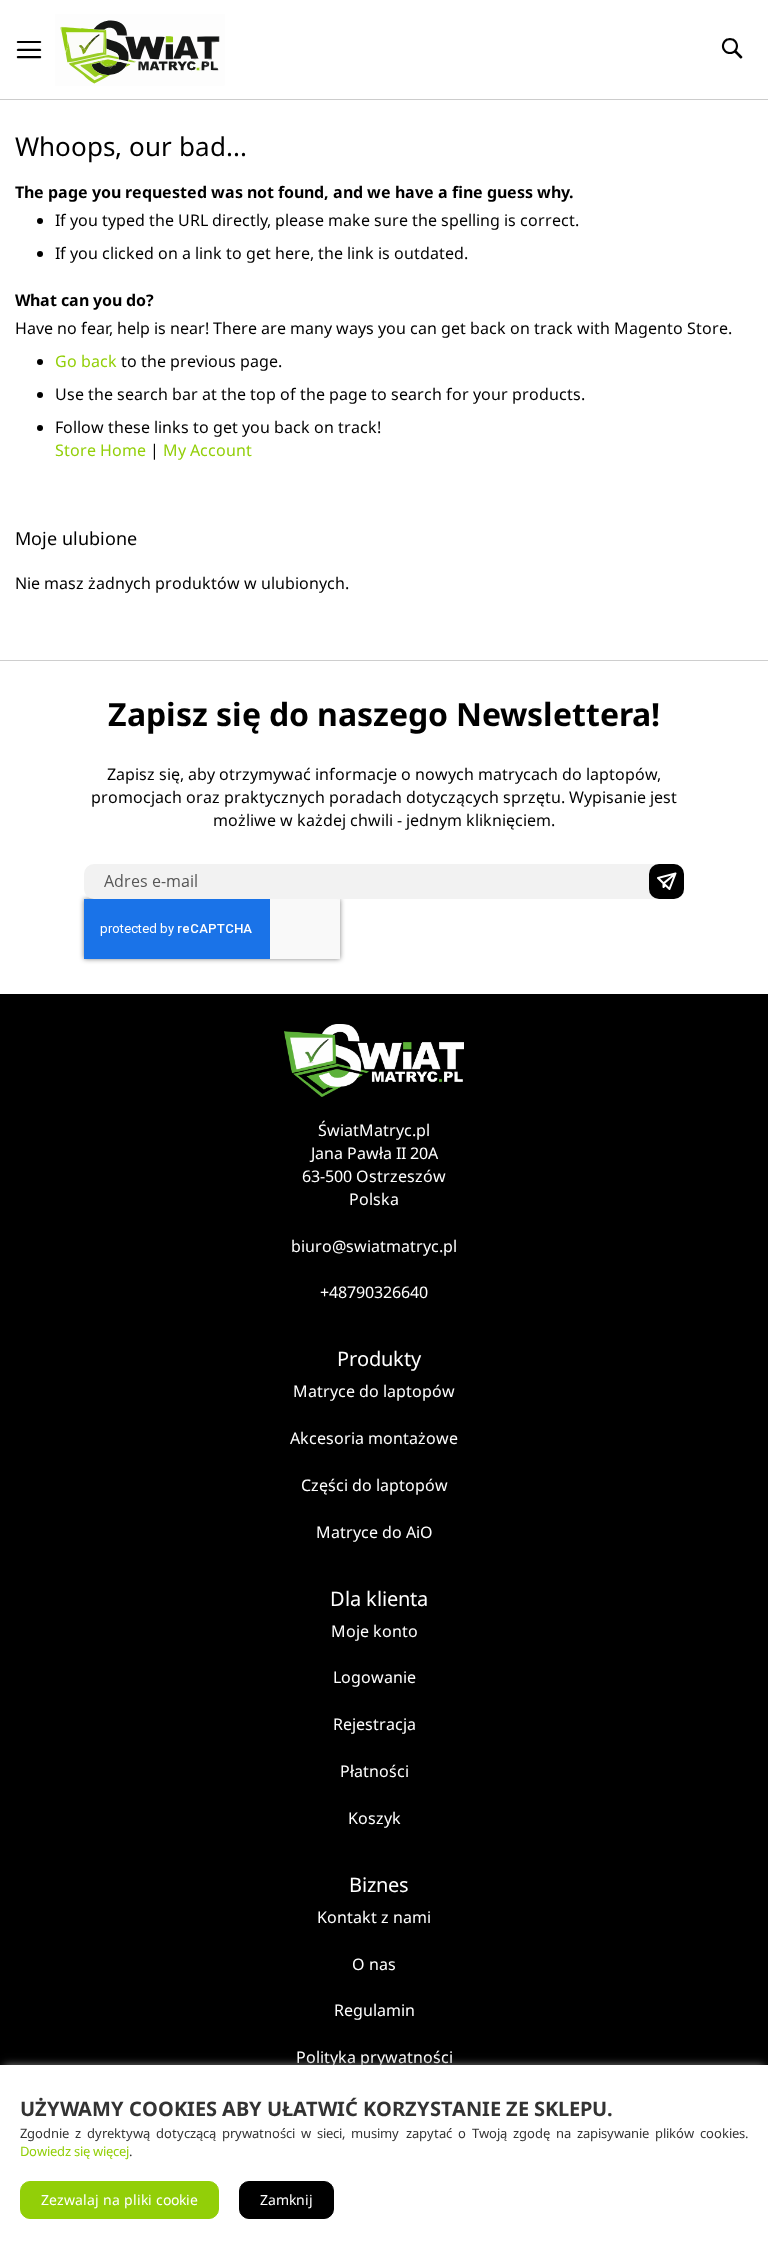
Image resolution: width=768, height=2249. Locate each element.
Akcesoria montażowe (374, 1438)
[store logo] (140, 50)
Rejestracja (374, 1724)
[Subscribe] (666, 881)
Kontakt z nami (374, 1917)
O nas (374, 1964)
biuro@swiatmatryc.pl (374, 1246)
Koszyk (374, 1818)
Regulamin (374, 2010)
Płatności (374, 1771)
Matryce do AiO (374, 1532)
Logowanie (374, 1677)
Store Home (100, 450)
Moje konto (374, 1631)
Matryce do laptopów (374, 1391)
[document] (384, 2157)
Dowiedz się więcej (74, 2151)
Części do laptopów (374, 1485)
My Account (207, 450)
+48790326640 (374, 1292)
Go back (86, 361)
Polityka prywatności (374, 2057)
